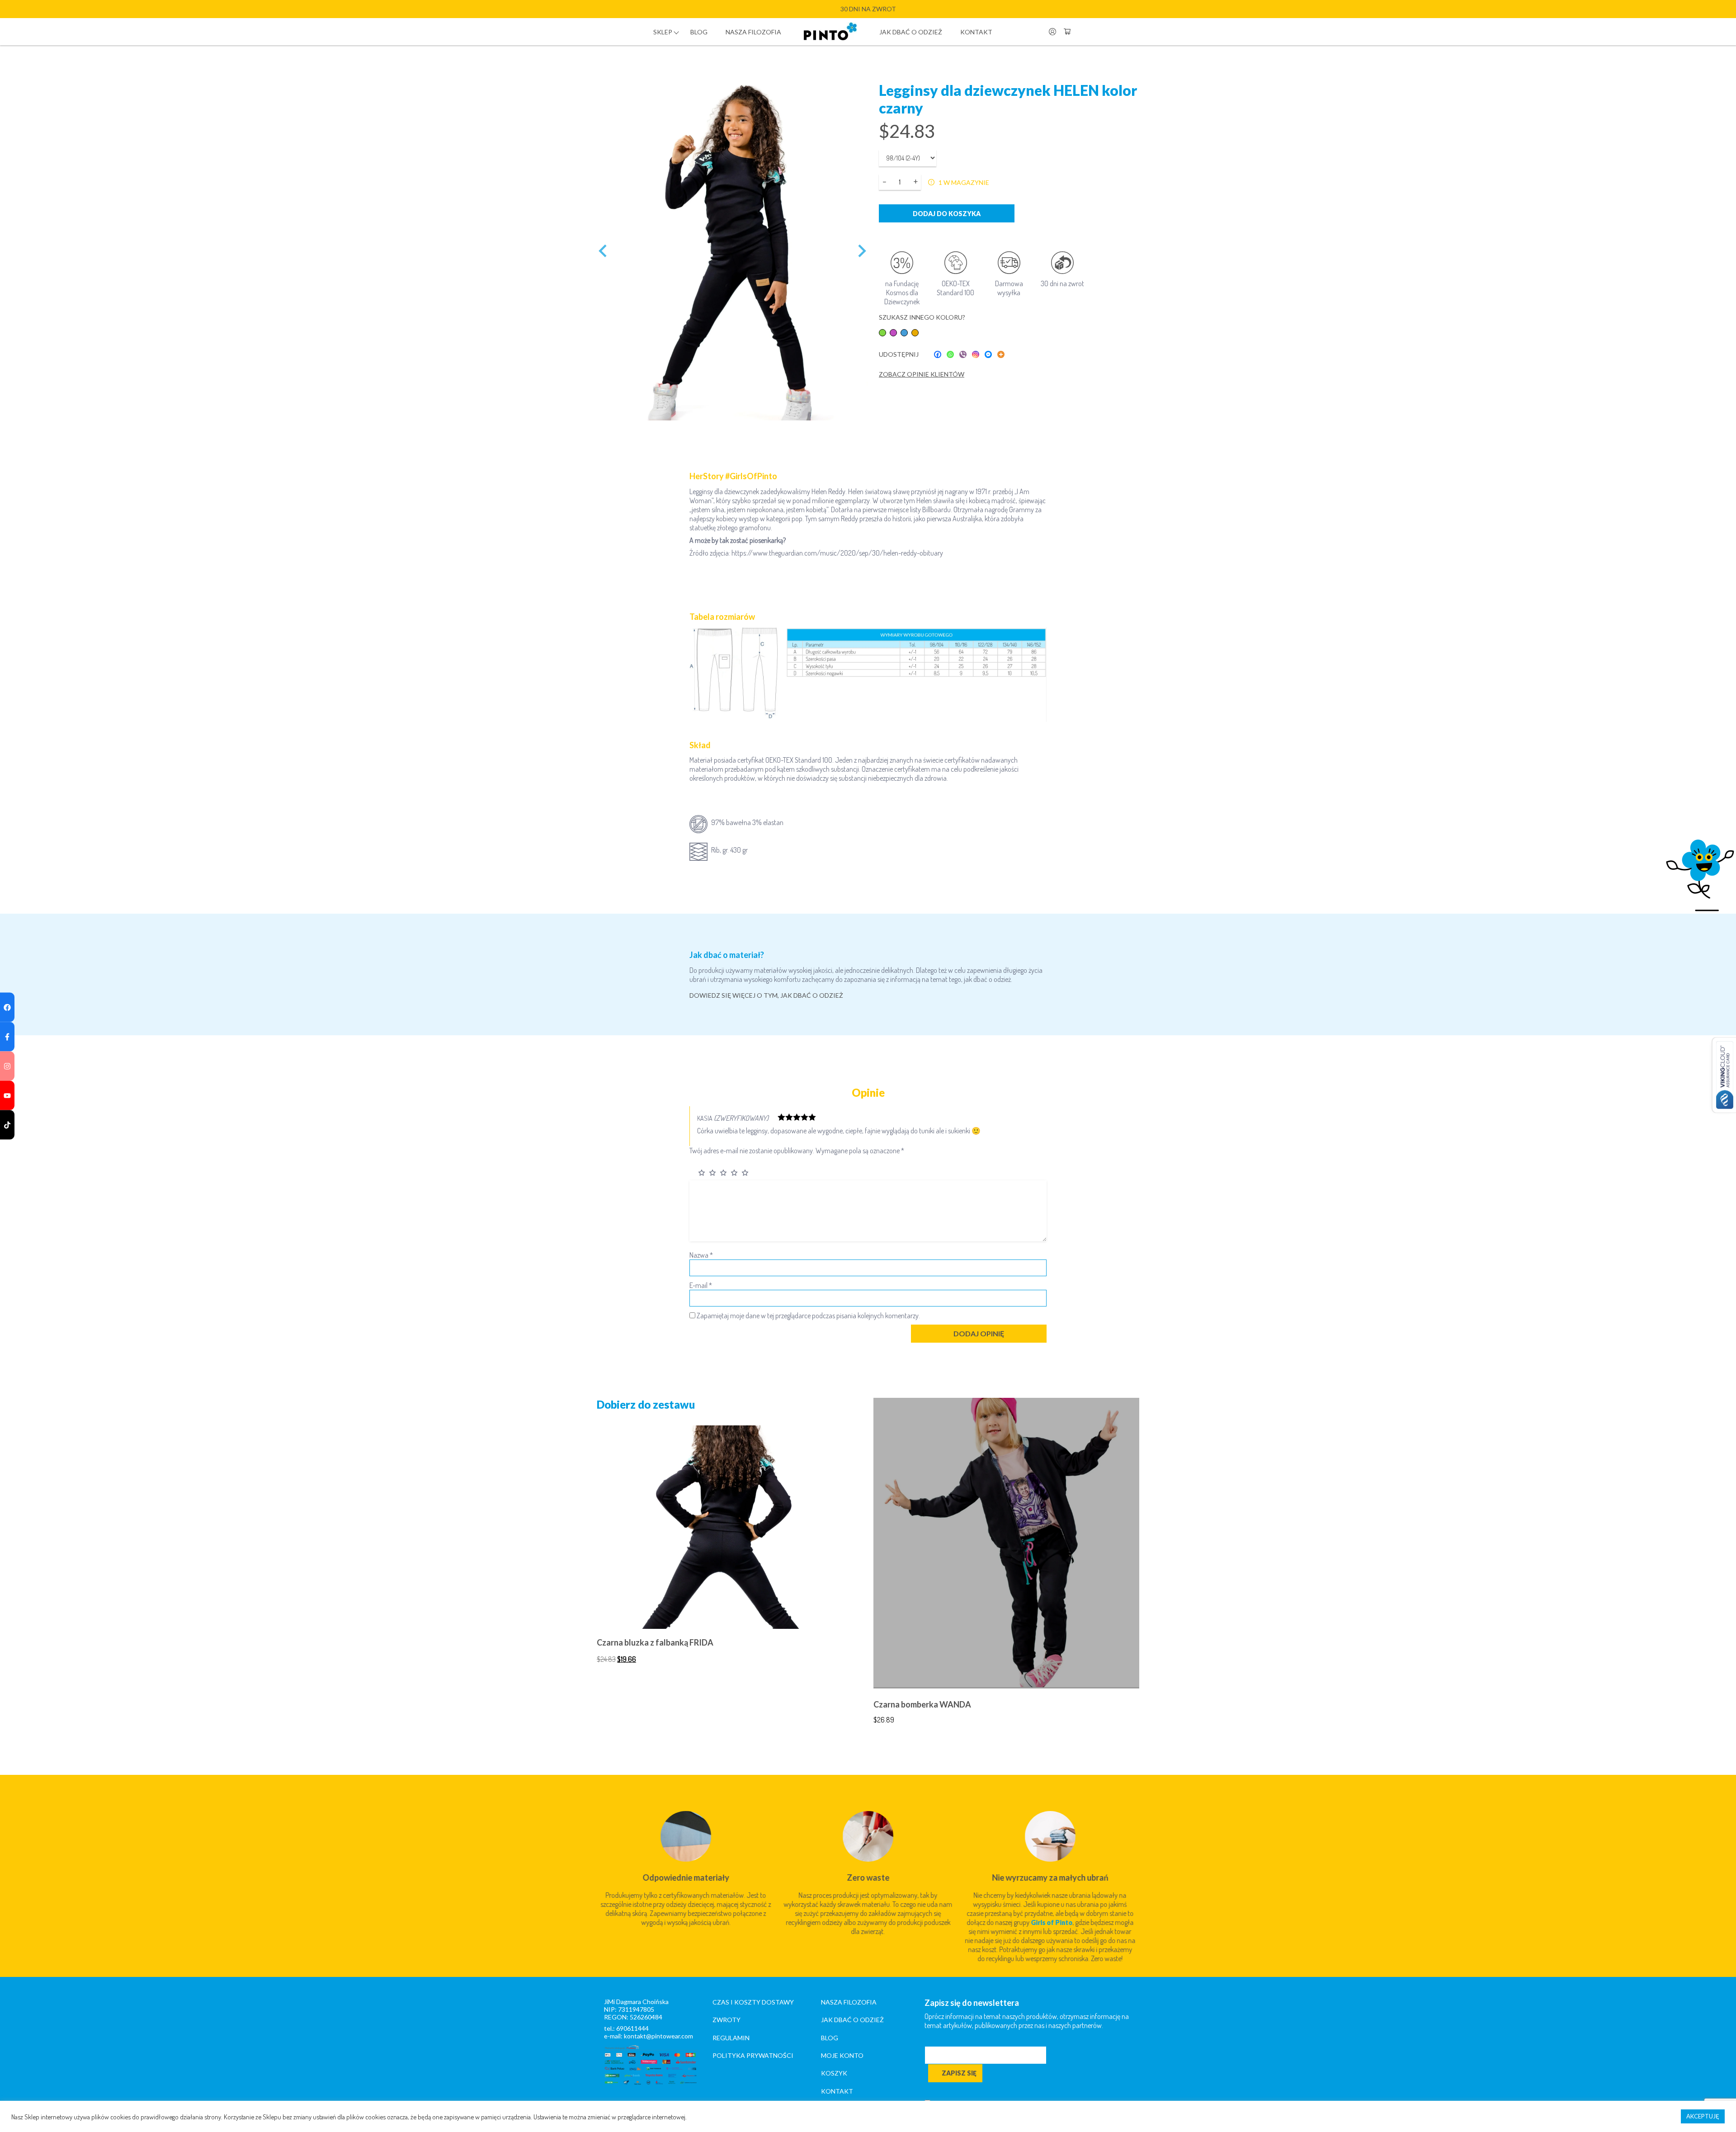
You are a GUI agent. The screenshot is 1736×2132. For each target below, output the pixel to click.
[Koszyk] (1067, 32)
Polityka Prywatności (753, 2055)
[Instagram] (976, 354)
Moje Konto (842, 2055)
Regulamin (731, 2038)
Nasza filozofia (753, 32)
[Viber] (963, 354)
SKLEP (663, 32)
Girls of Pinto (1052, 1922)
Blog (699, 32)
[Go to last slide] (604, 251)
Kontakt (976, 32)
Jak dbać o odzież (911, 32)
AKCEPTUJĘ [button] (1703, 2116)
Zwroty (726, 2020)
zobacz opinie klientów (922, 374)
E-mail (701, 1285)
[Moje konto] (1052, 32)
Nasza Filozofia (849, 2002)
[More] (1001, 354)
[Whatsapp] (950, 354)
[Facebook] (938, 354)
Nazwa (701, 1255)
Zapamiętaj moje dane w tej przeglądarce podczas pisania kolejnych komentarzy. (808, 1316)
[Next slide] (861, 251)
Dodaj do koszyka (947, 214)
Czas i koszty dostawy (753, 2002)
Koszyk (834, 2073)
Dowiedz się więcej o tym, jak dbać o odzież (766, 995)
